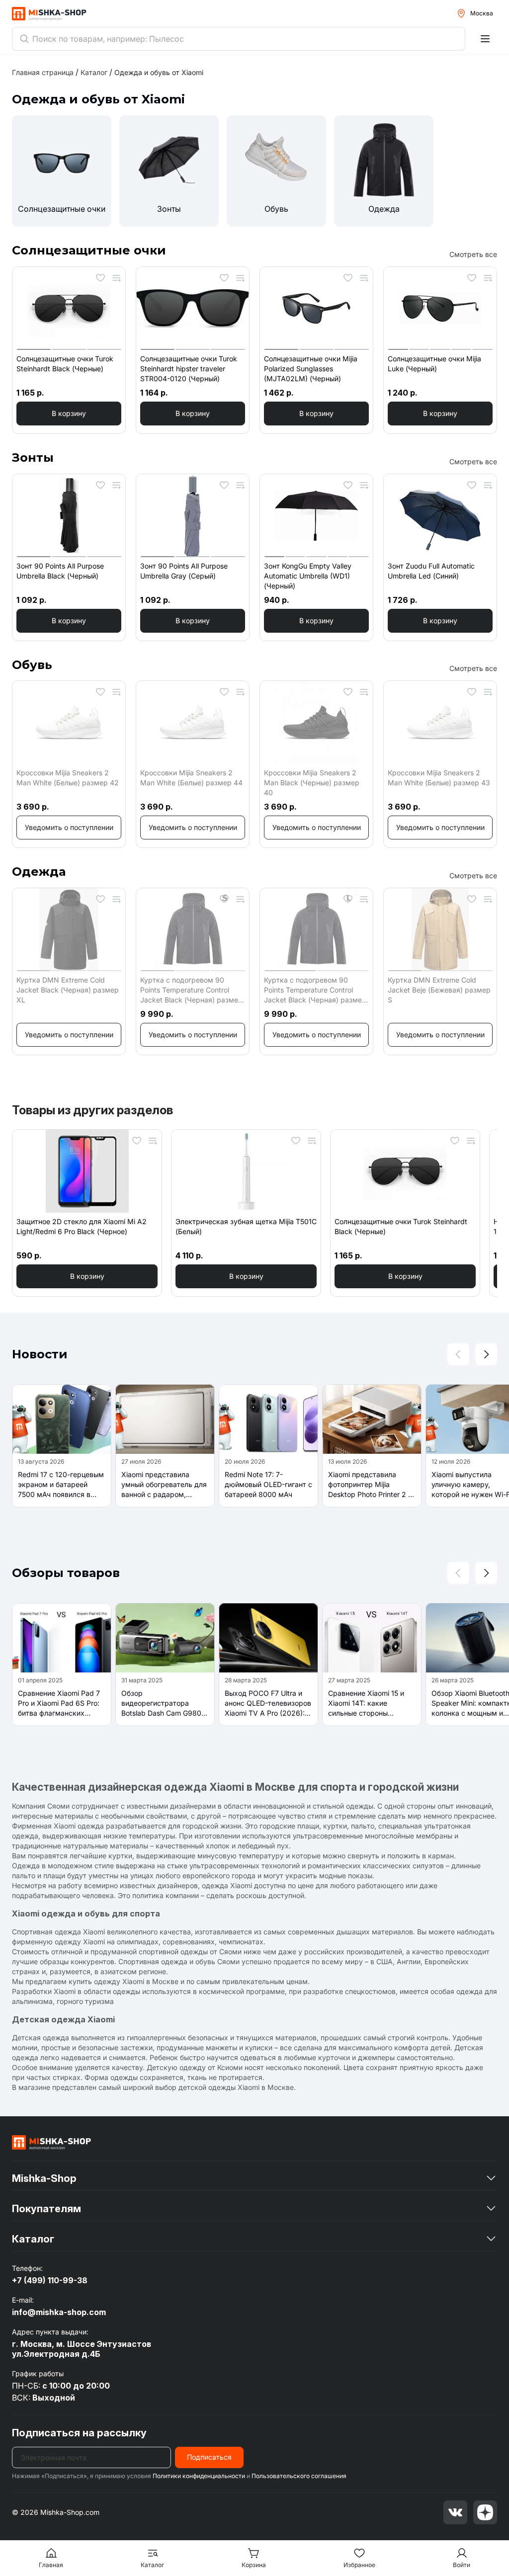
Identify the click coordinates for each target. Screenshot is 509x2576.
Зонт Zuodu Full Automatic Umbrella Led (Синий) (431, 571)
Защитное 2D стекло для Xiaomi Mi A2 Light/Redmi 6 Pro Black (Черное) (82, 1226)
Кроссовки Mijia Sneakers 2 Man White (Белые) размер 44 (191, 778)
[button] (69, 414)
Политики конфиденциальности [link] (199, 2476)
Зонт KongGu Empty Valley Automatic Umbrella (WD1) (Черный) (308, 576)
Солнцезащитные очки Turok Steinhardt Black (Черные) (65, 364)
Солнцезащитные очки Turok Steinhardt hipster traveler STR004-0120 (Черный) (189, 369)
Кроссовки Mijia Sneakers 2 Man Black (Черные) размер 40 (312, 783)
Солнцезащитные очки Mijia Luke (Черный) (434, 364)
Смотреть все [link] (473, 254)
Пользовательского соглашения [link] (299, 2476)
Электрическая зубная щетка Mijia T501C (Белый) (246, 1226)
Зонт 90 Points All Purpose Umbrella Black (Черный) (60, 571)
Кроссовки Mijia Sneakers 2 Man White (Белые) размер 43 (439, 778)
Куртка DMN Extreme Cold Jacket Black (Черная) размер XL (68, 990)
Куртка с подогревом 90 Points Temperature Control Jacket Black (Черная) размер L (315, 990)
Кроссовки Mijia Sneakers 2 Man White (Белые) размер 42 (68, 778)
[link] (159, 72)
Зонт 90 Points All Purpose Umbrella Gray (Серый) (184, 571)
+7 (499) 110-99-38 (50, 2280)
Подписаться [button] (209, 2457)
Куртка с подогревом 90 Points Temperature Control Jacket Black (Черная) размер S (191, 990)
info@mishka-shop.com (59, 2312)
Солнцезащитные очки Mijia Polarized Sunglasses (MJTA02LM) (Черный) (311, 369)
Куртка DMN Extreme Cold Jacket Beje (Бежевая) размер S (439, 990)
